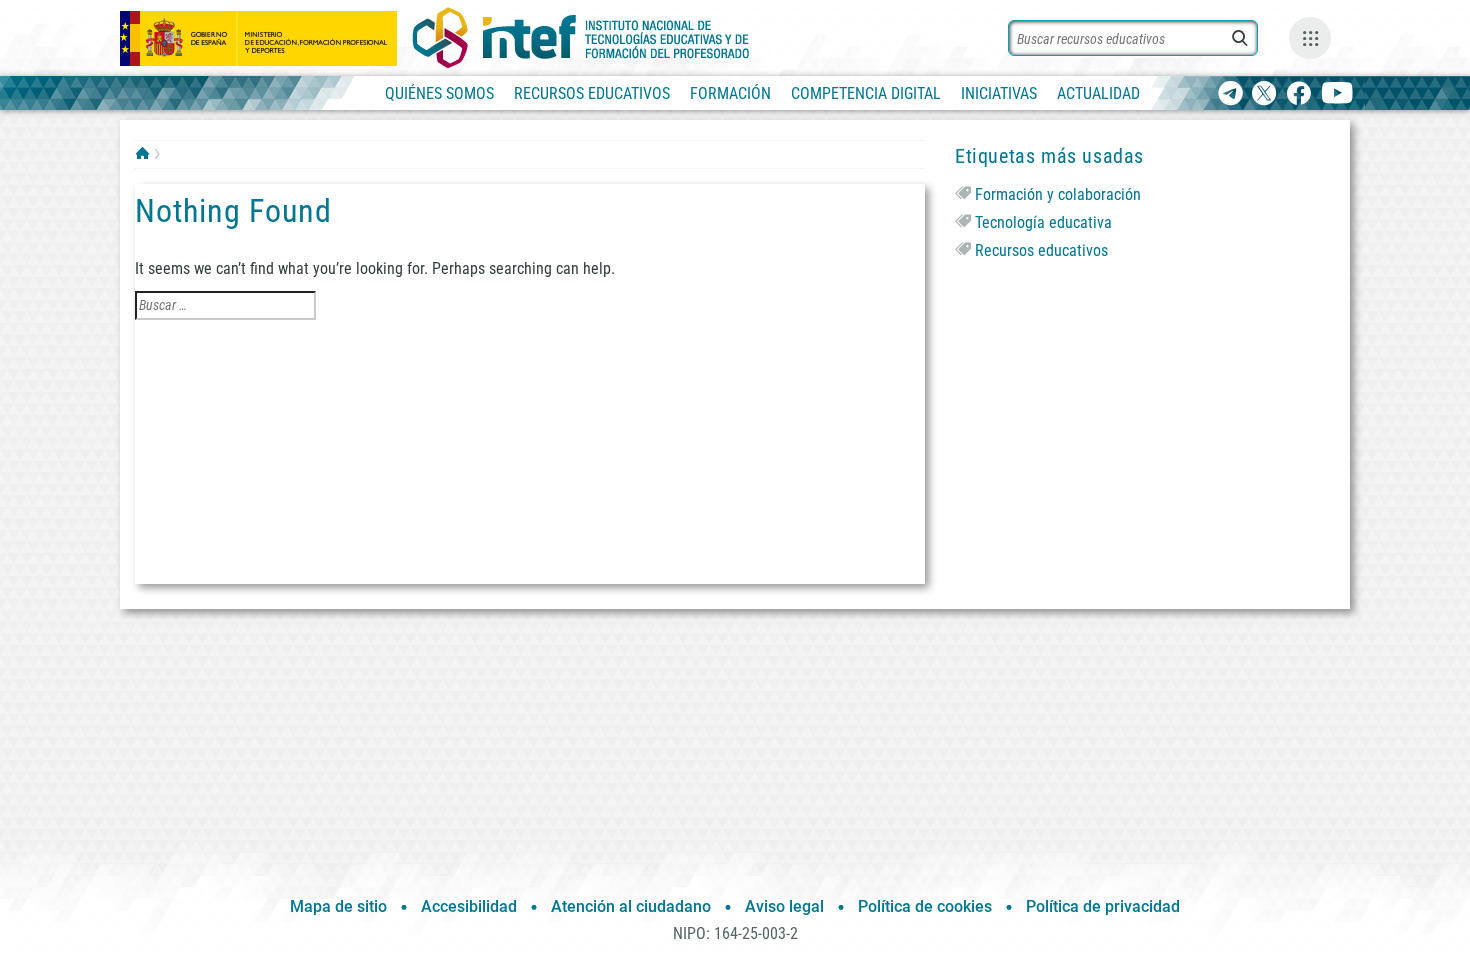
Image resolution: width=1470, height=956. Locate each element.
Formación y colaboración (1058, 194)
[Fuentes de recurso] (1310, 38)
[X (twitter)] (1264, 94)
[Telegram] (1230, 94)
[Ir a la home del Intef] (581, 38)
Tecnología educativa (1043, 222)
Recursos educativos (1041, 250)
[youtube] (1337, 94)
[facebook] (1298, 94)
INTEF (142, 153)
